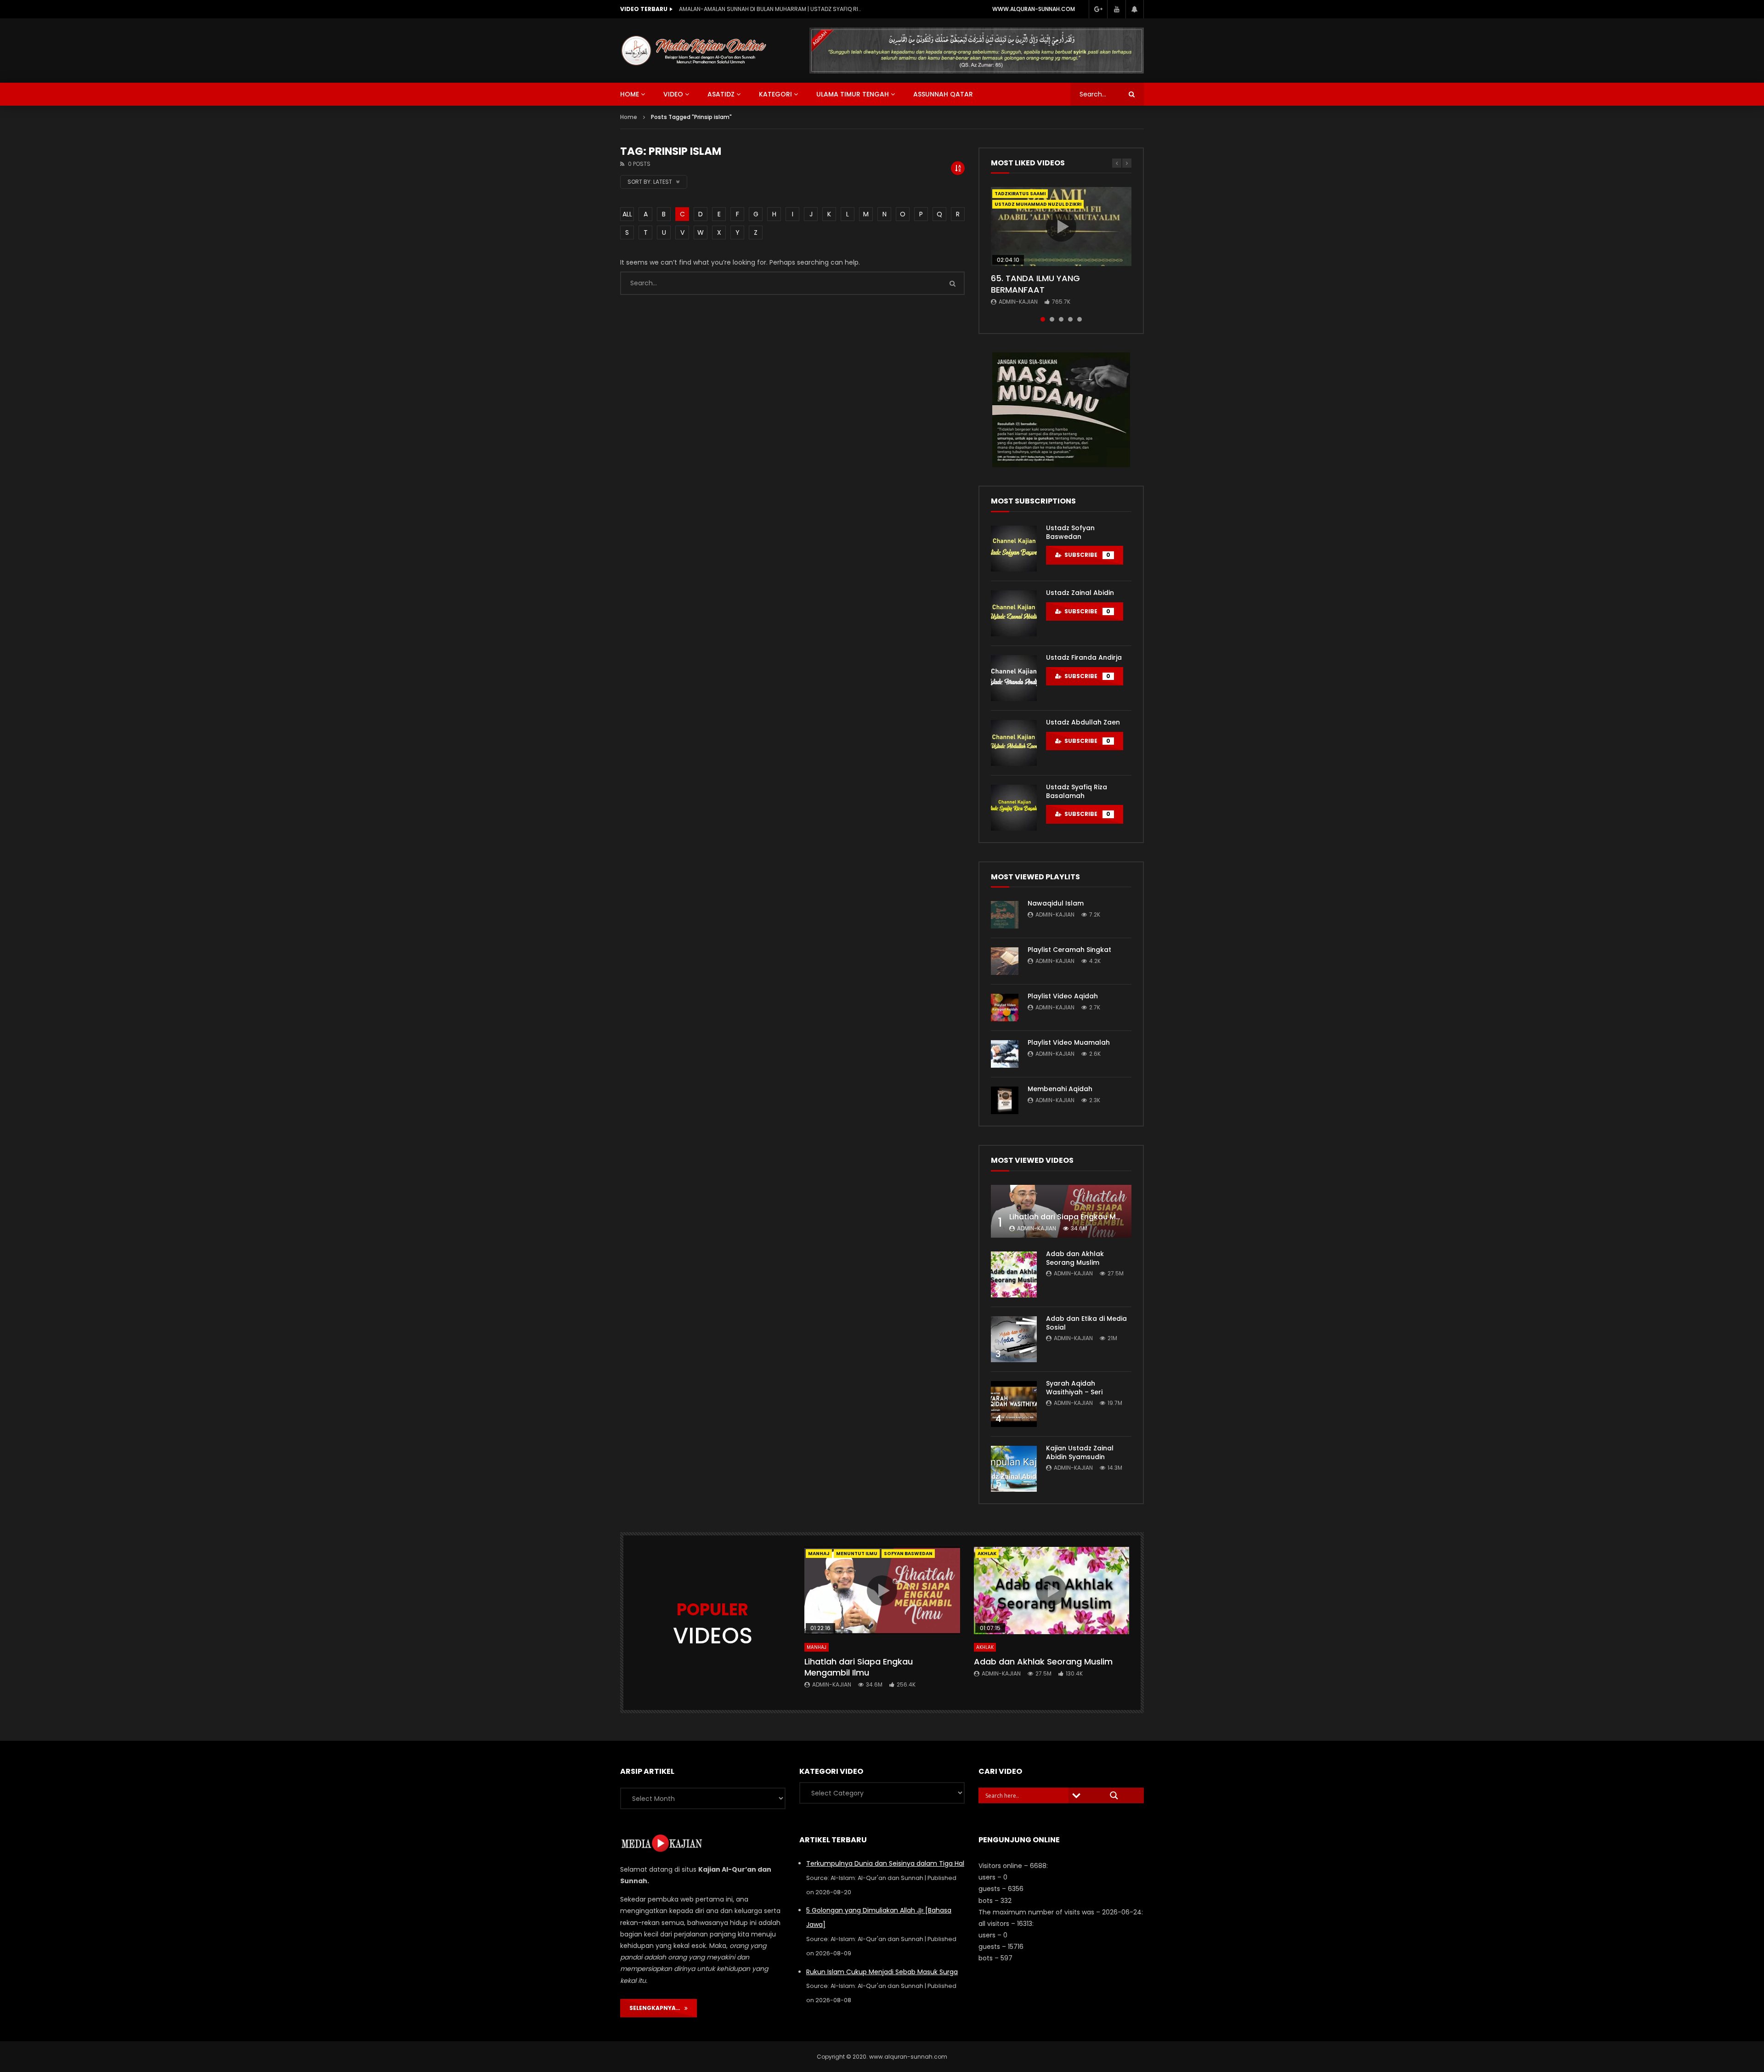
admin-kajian (1018, 302)
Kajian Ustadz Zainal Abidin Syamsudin (1080, 1452)
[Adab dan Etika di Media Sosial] (1014, 1339)
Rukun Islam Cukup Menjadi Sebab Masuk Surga (882, 1972)
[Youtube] (1116, 9)
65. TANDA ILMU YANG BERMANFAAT (1035, 284)
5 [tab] (1080, 319)
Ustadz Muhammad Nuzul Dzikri (1038, 204)
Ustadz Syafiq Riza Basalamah (1077, 791)
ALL (627, 214)
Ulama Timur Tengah (853, 94)
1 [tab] (1043, 319)
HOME (630, 94)
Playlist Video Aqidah (1063, 996)
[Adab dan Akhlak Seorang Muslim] (1014, 1274)
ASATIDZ (721, 94)
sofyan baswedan (908, 1554)
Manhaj (819, 1554)
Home (629, 117)
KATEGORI (775, 94)
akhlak (987, 1554)
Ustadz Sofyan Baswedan (1070, 532)
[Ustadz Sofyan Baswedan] (1014, 549)
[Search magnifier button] (1114, 1795)
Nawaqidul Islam (1056, 903)
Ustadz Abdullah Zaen (1083, 722)
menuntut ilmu (857, 1554)
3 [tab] (1061, 319)
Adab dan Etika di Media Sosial (1086, 1323)
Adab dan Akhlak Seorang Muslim (1075, 1258)
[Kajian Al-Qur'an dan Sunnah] (694, 51)
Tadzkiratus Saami (1020, 194)
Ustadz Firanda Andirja (1084, 657)
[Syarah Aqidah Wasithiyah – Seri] (1014, 1404)
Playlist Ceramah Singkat (1069, 950)
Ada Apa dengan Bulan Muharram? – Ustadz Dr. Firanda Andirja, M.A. (771, 9)
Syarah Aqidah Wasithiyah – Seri (1074, 1388)
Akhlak (985, 1647)
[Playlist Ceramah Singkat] (1005, 961)
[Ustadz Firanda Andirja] (1014, 678)
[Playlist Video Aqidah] (1005, 1008)
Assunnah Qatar (943, 94)
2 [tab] (1052, 319)
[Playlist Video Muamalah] (1005, 1054)
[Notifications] (1135, 9)
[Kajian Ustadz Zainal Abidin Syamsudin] (1014, 1469)
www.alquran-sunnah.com (1034, 9)
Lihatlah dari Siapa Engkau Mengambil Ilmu (1089, 1217)
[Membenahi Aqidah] (1005, 1100)
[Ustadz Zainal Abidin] (1014, 613)
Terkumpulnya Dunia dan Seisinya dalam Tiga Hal (885, 1863)
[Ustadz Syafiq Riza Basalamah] (1014, 808)
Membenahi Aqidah (1060, 1089)
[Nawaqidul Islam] (1005, 915)
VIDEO (673, 94)
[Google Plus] (1098, 9)
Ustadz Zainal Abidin (1080, 593)
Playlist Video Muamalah (1069, 1042)
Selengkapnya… (657, 2008)
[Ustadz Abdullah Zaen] (1014, 743)
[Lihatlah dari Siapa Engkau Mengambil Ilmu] (1061, 1211)
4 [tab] (1070, 319)
